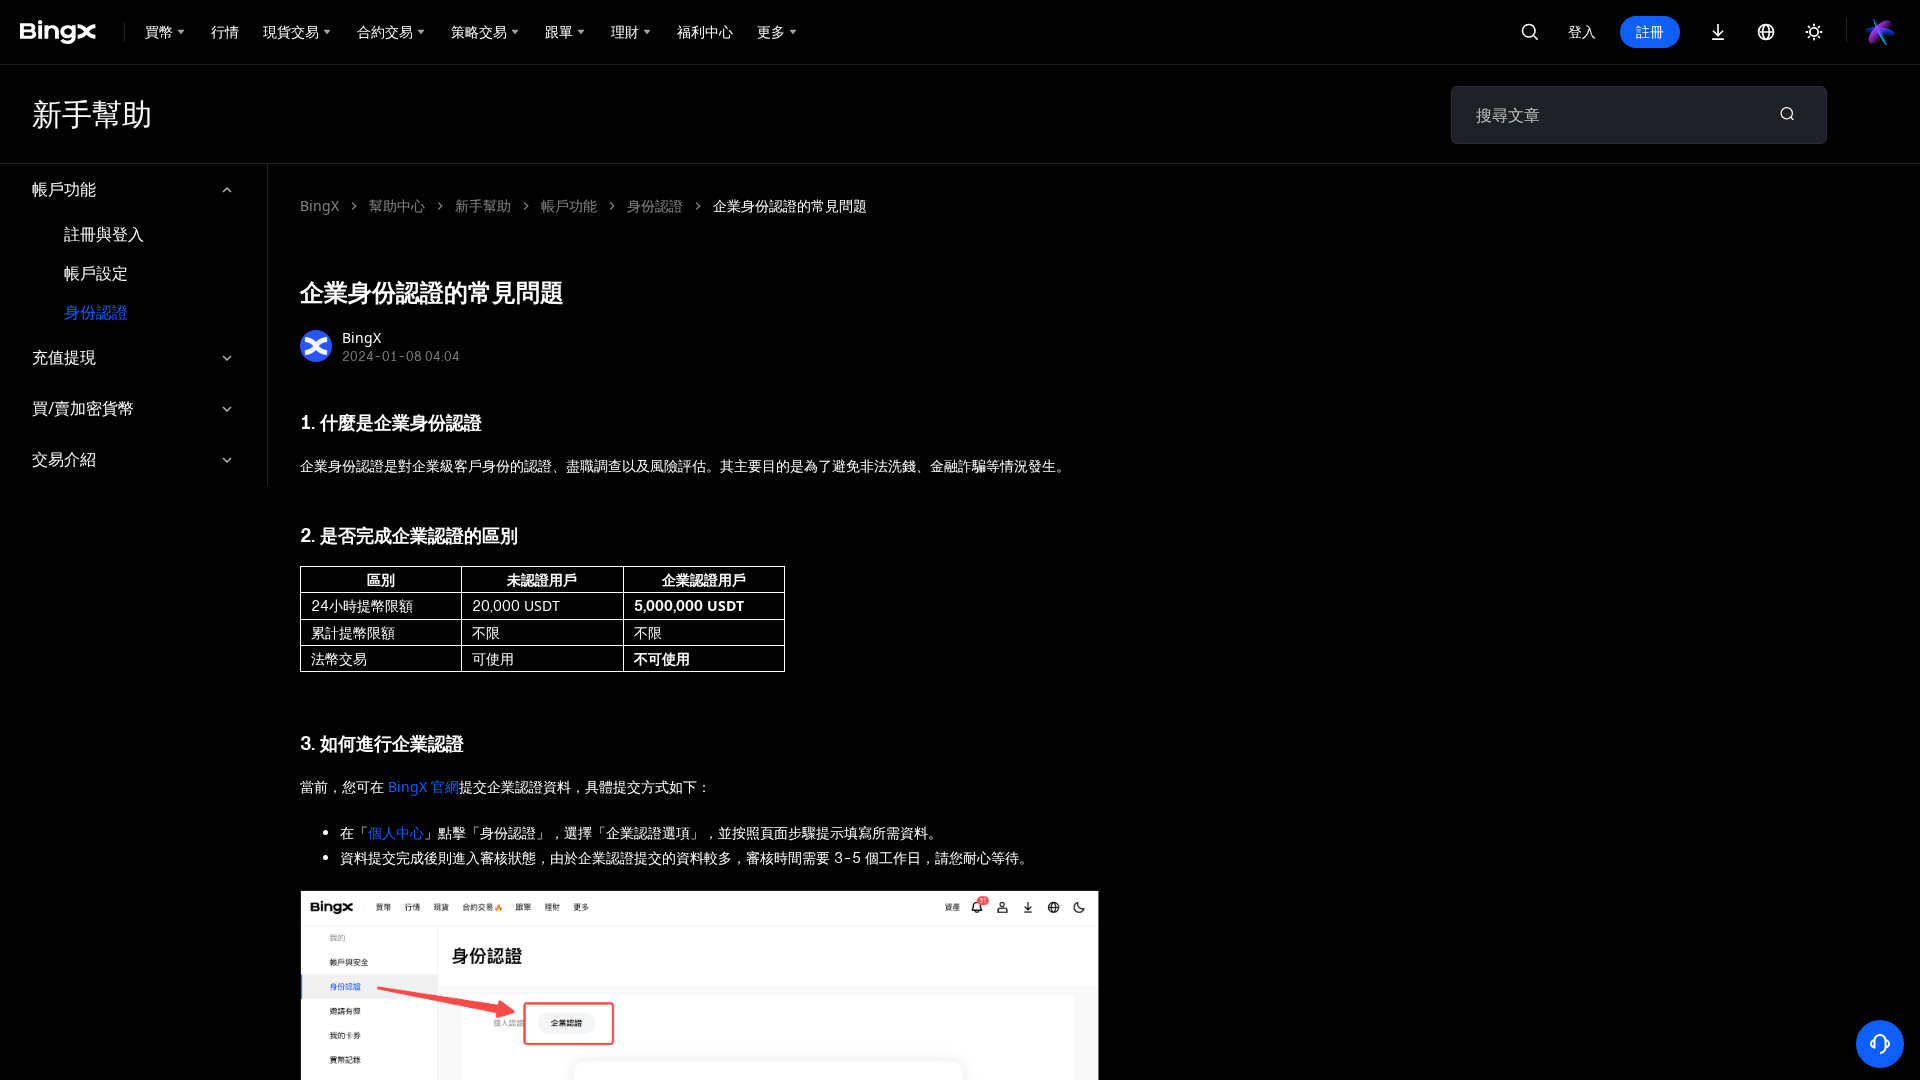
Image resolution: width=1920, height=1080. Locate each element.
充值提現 (64, 357)
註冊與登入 (104, 234)
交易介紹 (64, 459)
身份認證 (96, 312)
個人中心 (396, 832)
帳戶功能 (64, 189)
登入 (1582, 31)
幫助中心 (397, 205)
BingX (319, 205)
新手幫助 (483, 205)
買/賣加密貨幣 (83, 408)
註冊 (1650, 31)
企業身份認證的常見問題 (790, 205)
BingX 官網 (423, 786)
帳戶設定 (96, 273)
